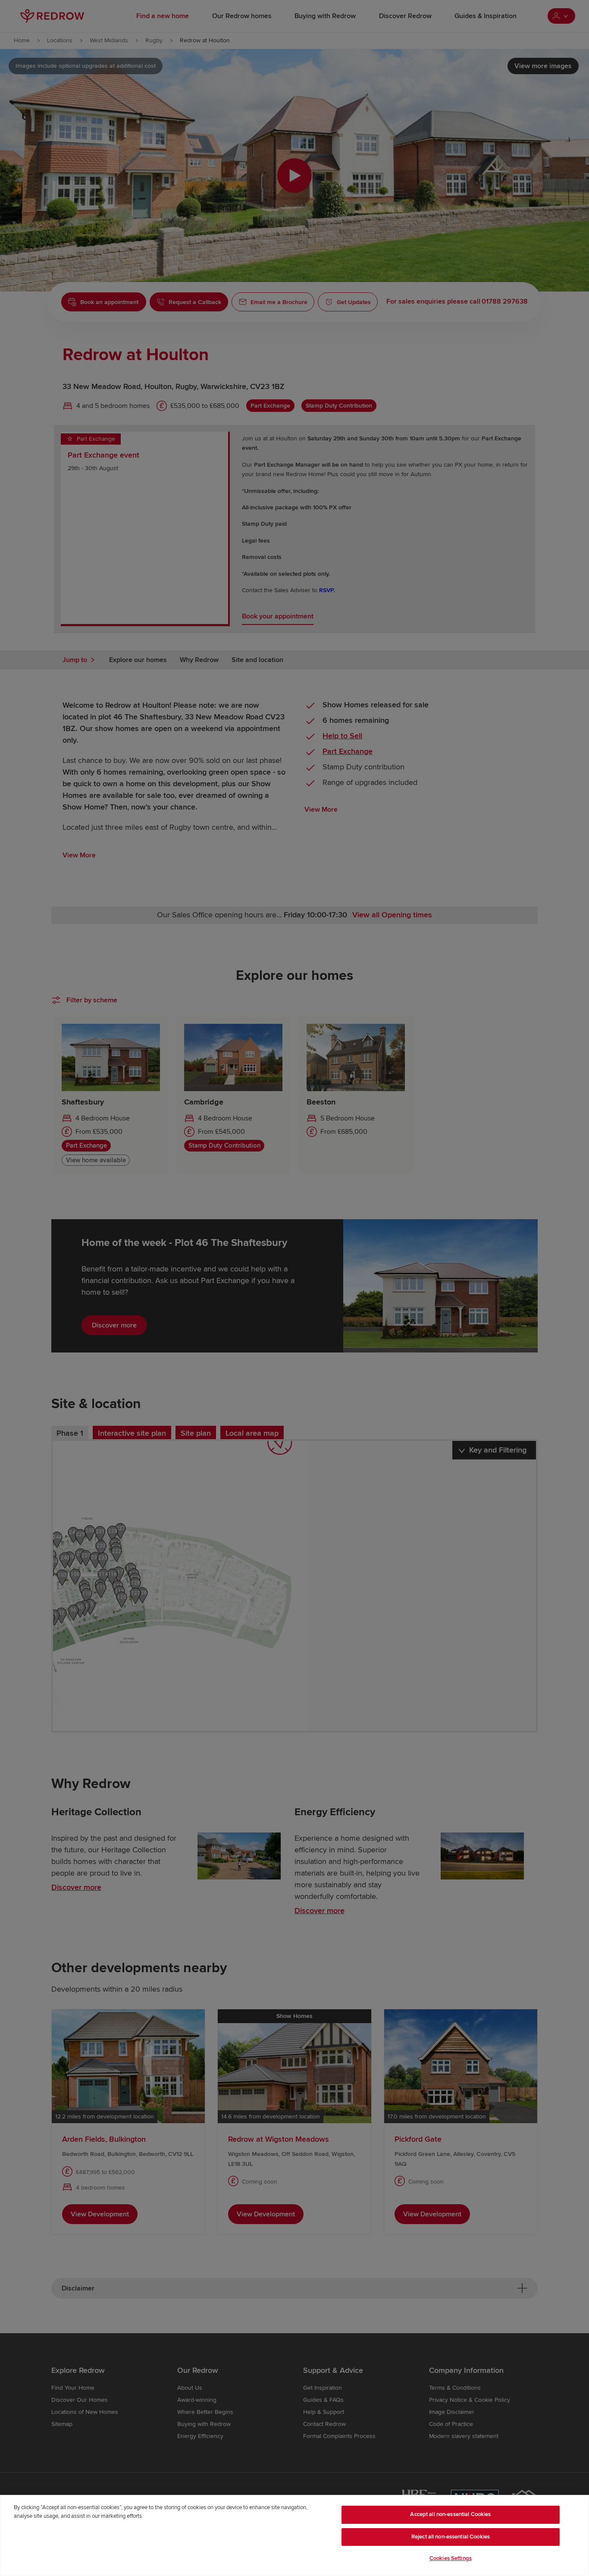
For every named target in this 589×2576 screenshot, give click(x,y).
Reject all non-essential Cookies (451, 2537)
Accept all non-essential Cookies (450, 2514)
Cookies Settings (451, 2558)
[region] (294, 2535)
